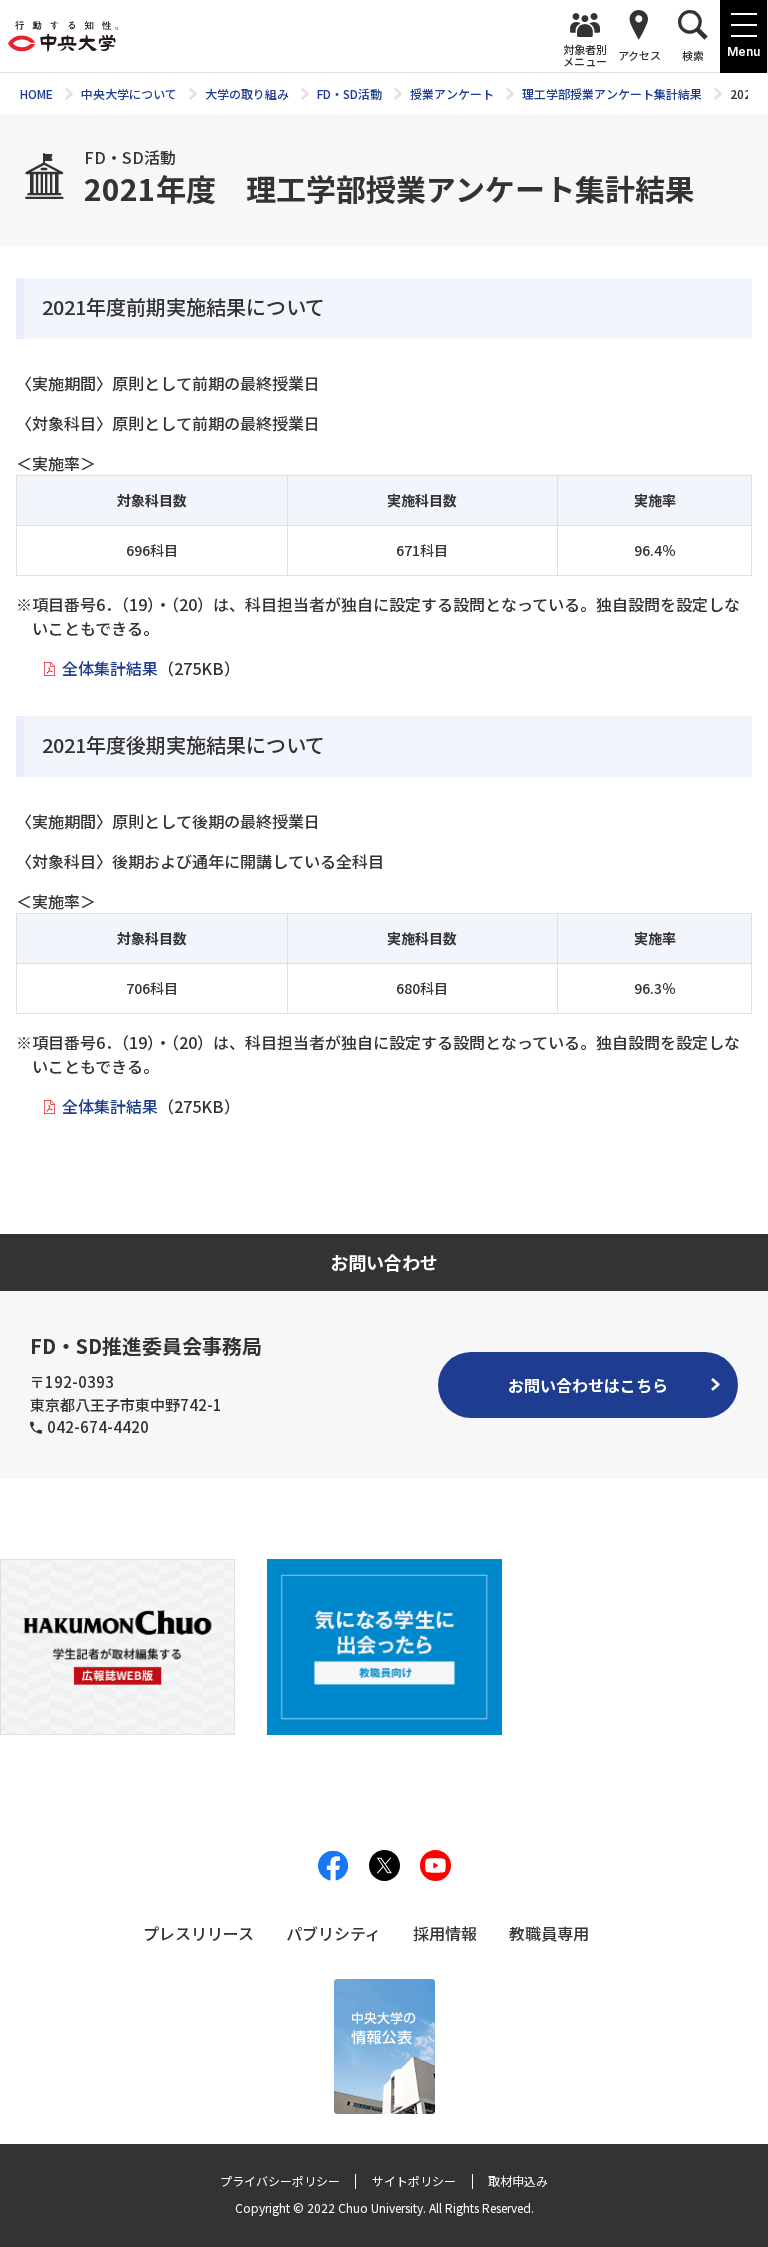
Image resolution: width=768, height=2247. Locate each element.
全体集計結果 (110, 668)
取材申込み (518, 2180)
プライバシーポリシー (280, 2180)
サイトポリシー (414, 2180)
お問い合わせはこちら (588, 1385)
